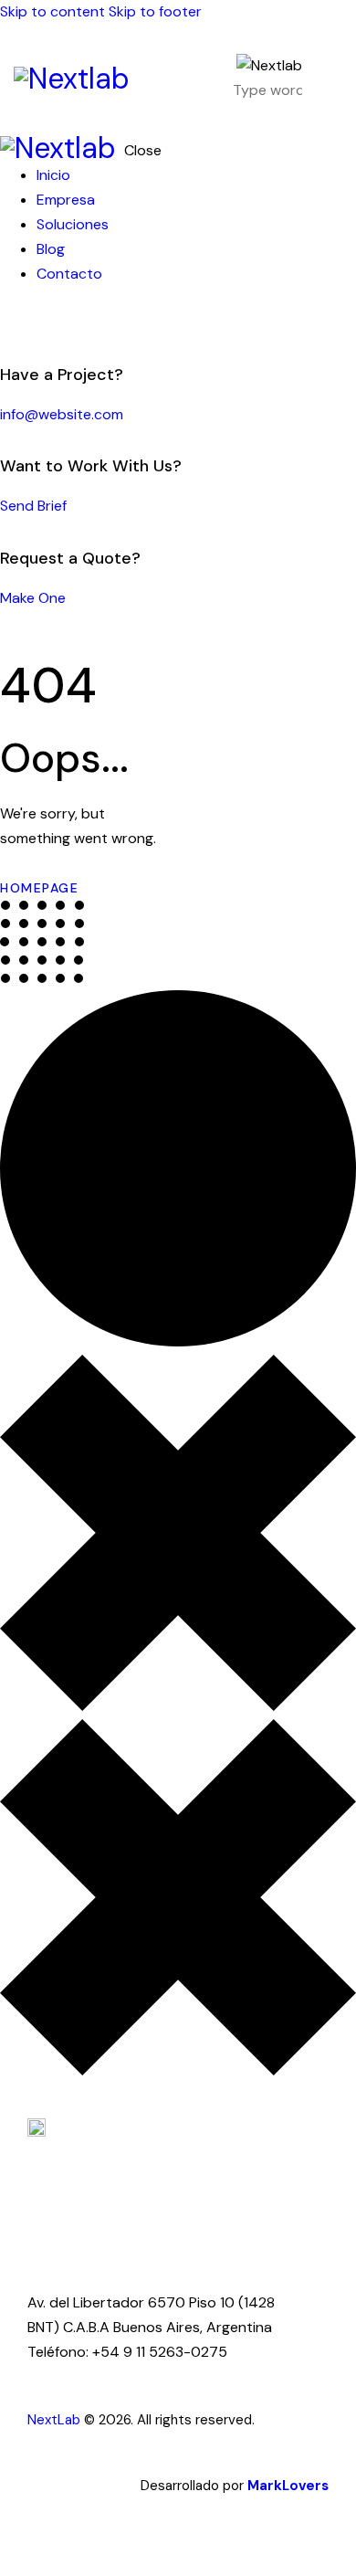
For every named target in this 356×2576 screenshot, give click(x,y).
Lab (69, 2420)
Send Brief (33, 506)
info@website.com (62, 414)
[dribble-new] (41, 323)
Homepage (39, 888)
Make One (33, 598)
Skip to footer (155, 11)
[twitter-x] (26, 323)
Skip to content (52, 11)
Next (42, 2420)
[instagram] (62, 323)
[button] (331, 79)
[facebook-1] (10, 323)
